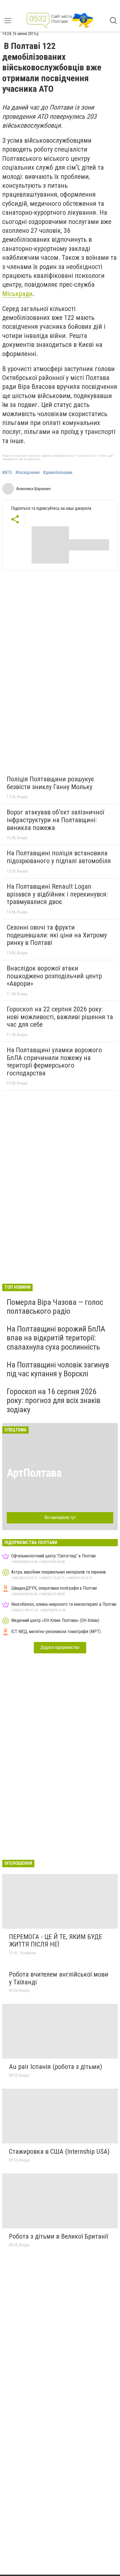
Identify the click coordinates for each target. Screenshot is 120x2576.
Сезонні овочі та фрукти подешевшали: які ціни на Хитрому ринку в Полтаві (57, 935)
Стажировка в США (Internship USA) (59, 2152)
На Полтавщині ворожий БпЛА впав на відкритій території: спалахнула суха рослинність (56, 1338)
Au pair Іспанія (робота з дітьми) (56, 2067)
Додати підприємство (60, 1647)
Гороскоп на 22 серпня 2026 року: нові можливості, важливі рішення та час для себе (60, 1017)
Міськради (17, 294)
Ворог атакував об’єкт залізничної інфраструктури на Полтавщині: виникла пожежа (55, 820)
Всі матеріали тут (60, 1517)
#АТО (7, 473)
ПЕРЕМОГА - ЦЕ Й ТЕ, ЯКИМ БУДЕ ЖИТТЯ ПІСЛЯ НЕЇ (56, 1941)
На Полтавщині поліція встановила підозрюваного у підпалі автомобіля (59, 857)
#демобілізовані (58, 473)
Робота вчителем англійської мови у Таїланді (59, 1978)
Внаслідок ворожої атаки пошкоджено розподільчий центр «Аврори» (54, 976)
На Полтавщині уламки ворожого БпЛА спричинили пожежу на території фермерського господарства (54, 1062)
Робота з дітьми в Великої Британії (58, 2236)
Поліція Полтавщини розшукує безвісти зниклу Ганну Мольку (50, 783)
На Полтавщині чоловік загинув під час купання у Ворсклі (58, 1369)
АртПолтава (34, 1473)
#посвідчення (27, 473)
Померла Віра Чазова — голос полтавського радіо (55, 1307)
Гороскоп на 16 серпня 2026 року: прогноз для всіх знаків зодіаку (54, 1400)
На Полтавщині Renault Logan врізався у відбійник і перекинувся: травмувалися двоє (57, 894)
